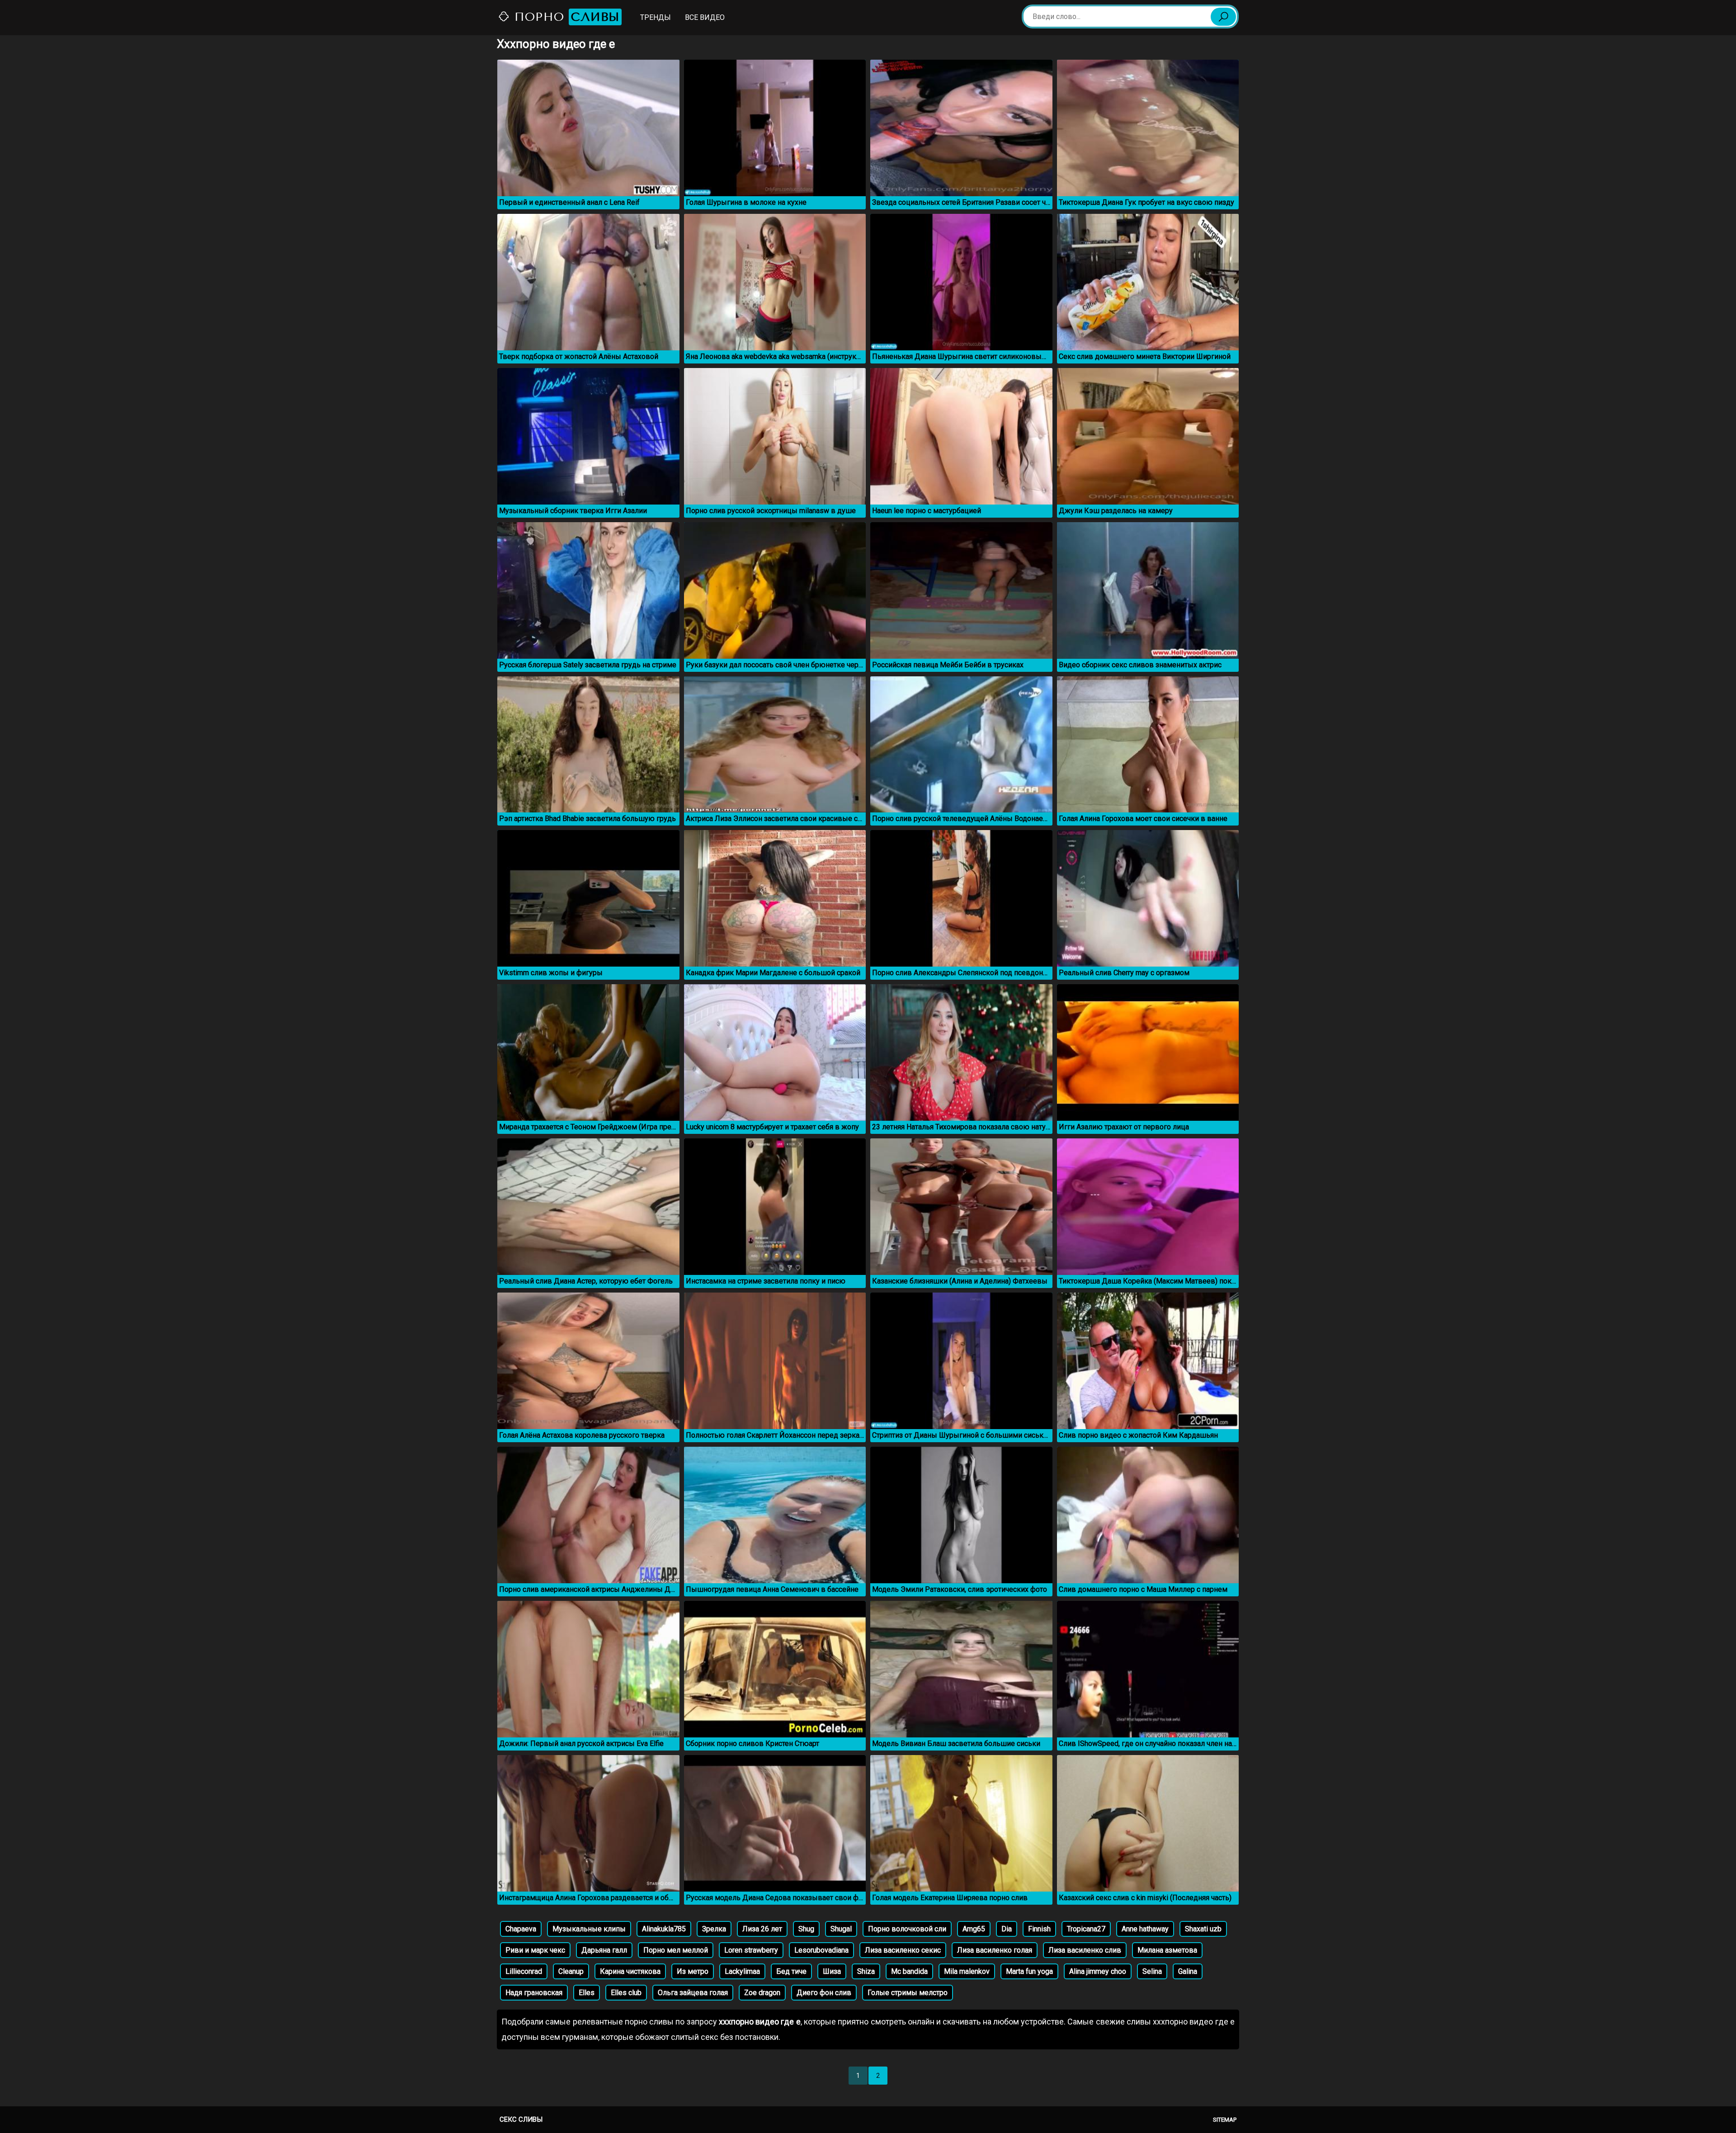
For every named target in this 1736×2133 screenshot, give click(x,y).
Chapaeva (521, 1929)
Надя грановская (534, 1993)
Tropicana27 (1086, 1929)
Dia (1007, 1929)
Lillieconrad (524, 1971)
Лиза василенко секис (903, 1950)
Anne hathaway (1145, 1929)
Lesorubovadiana (821, 1950)
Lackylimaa (742, 1971)
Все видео (705, 17)
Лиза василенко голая (995, 1950)
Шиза (832, 1971)
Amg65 (974, 1929)
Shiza (866, 1971)
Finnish (1039, 1929)
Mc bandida (909, 1971)
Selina (1152, 1971)
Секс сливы (521, 2119)
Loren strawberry (751, 1950)
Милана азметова (1167, 1950)
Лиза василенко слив (1085, 1950)
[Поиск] (1223, 17)
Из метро (693, 1971)
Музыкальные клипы (589, 1929)
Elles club (626, 1993)
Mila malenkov (967, 1971)
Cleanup (571, 1971)
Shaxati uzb (1203, 1929)
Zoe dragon (762, 1993)
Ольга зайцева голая (693, 1993)
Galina (1188, 1971)
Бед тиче (791, 1971)
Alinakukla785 (664, 1929)
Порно (565, 17)
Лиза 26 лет (762, 1929)
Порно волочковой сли (907, 1929)
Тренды (656, 17)
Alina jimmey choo (1098, 1971)
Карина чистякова (630, 1971)
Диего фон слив (824, 1993)
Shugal (841, 1929)
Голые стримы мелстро (908, 1993)
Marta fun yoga (1029, 1971)
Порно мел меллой (676, 1950)
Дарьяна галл (604, 1950)
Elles (587, 1993)
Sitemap (1225, 2120)
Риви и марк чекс (535, 1950)
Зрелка (714, 1929)
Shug (806, 1929)
